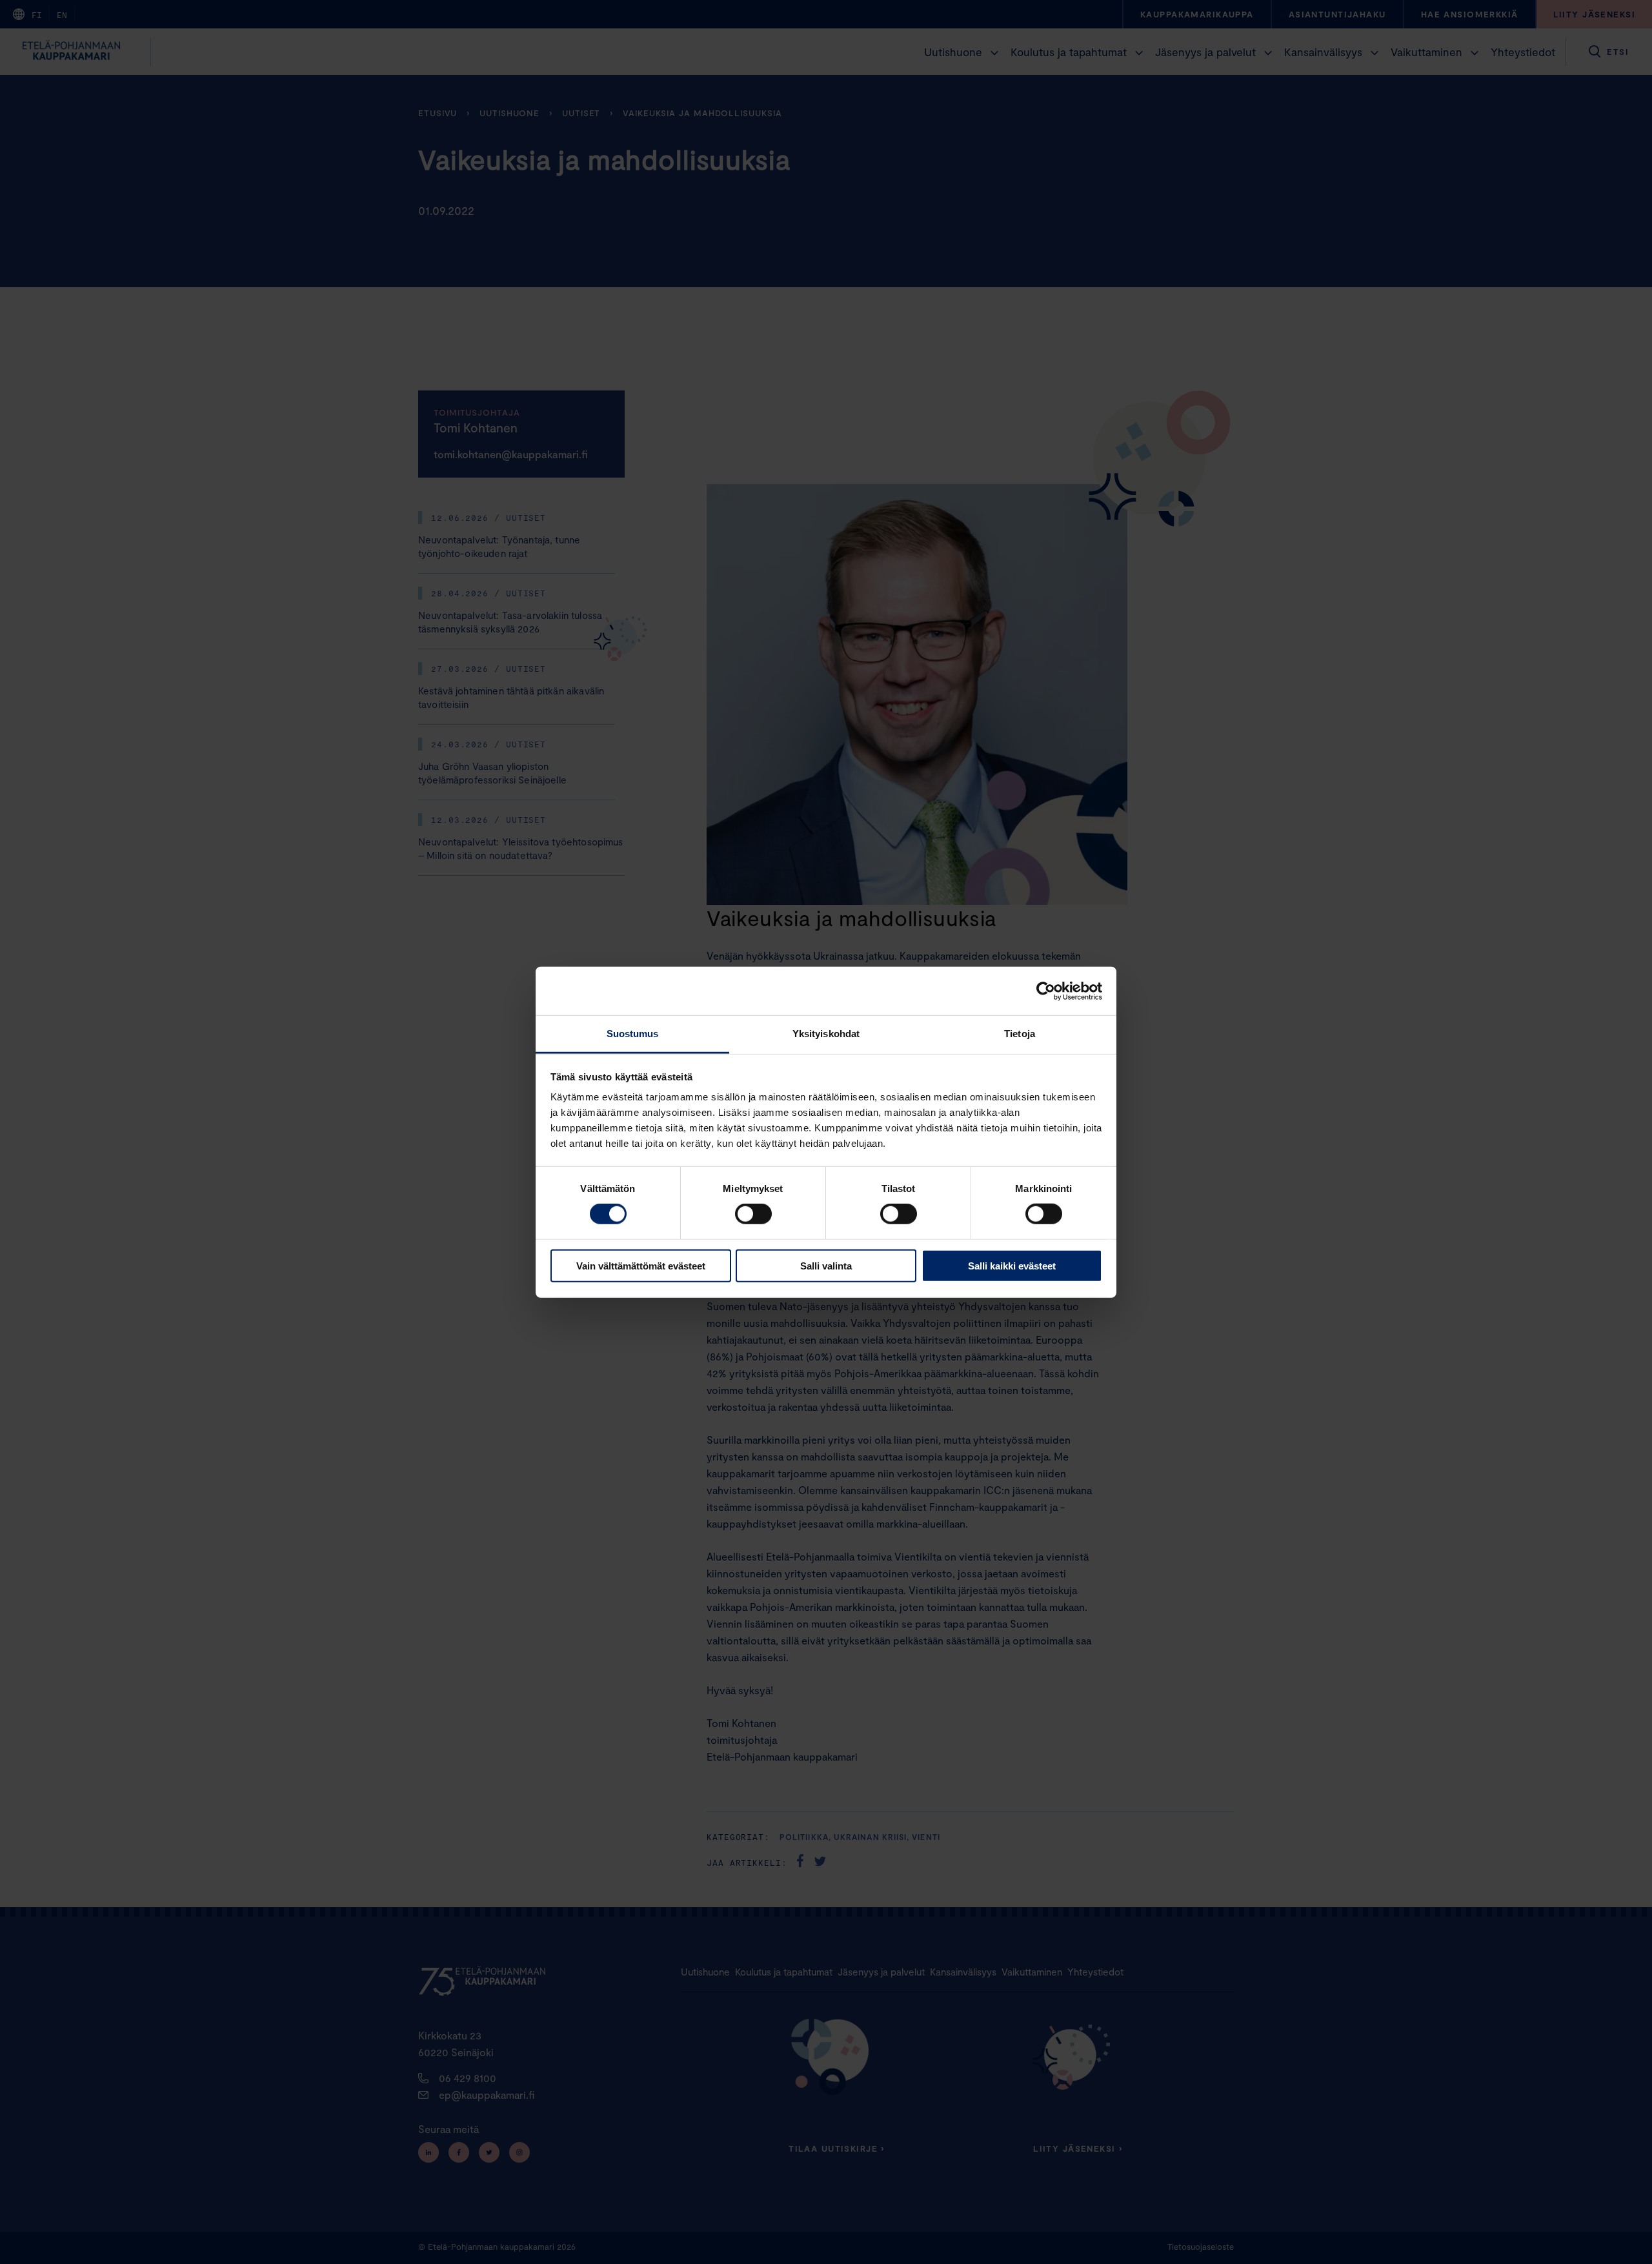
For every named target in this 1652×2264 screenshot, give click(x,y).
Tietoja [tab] (1020, 1034)
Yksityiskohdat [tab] (826, 1034)
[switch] (753, 1214)
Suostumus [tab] (633, 1034)
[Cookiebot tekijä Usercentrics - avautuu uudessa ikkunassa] (1046, 991)
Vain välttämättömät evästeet (641, 1266)
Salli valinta (826, 1266)
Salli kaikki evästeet (1012, 1266)
